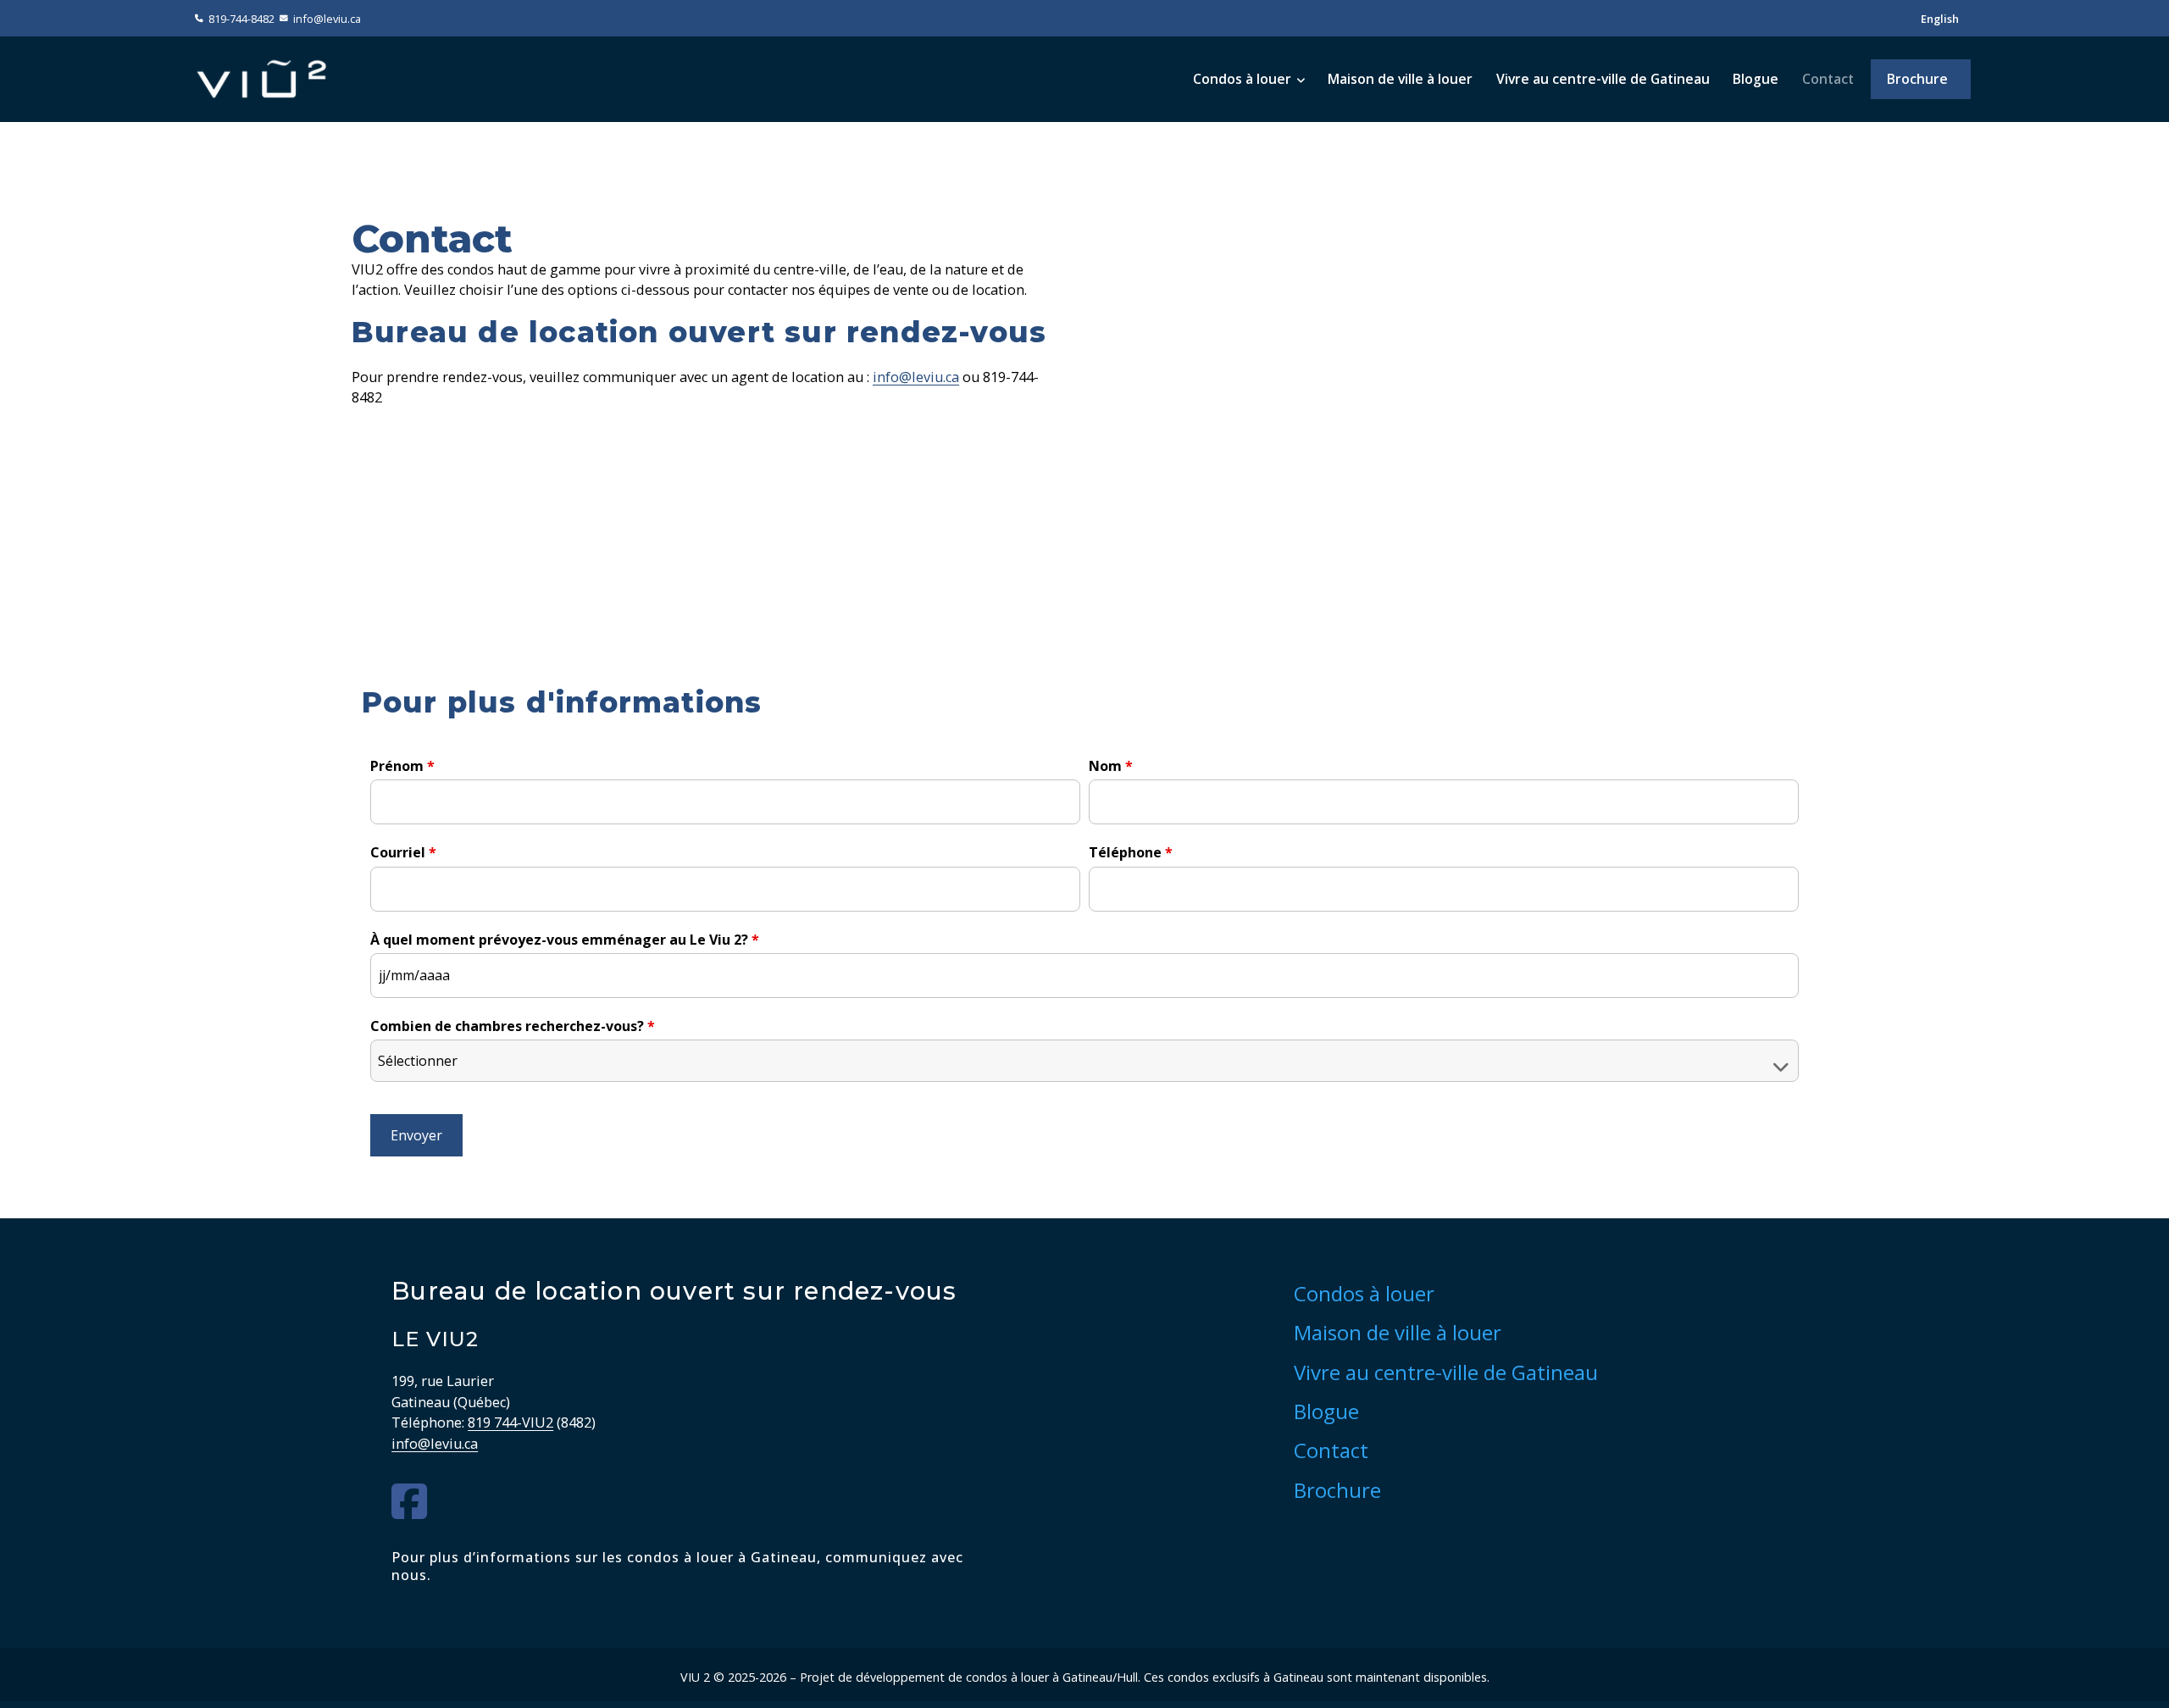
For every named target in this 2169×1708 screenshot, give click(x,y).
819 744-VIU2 (510, 1422)
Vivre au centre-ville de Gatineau (1603, 79)
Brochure (1917, 79)
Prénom (402, 766)
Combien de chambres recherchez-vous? (513, 1026)
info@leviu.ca (327, 19)
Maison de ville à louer (1400, 79)
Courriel (403, 852)
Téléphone (1131, 852)
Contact (1828, 79)
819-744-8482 (241, 19)
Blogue (1756, 79)
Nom (1111, 766)
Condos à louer (1242, 79)
